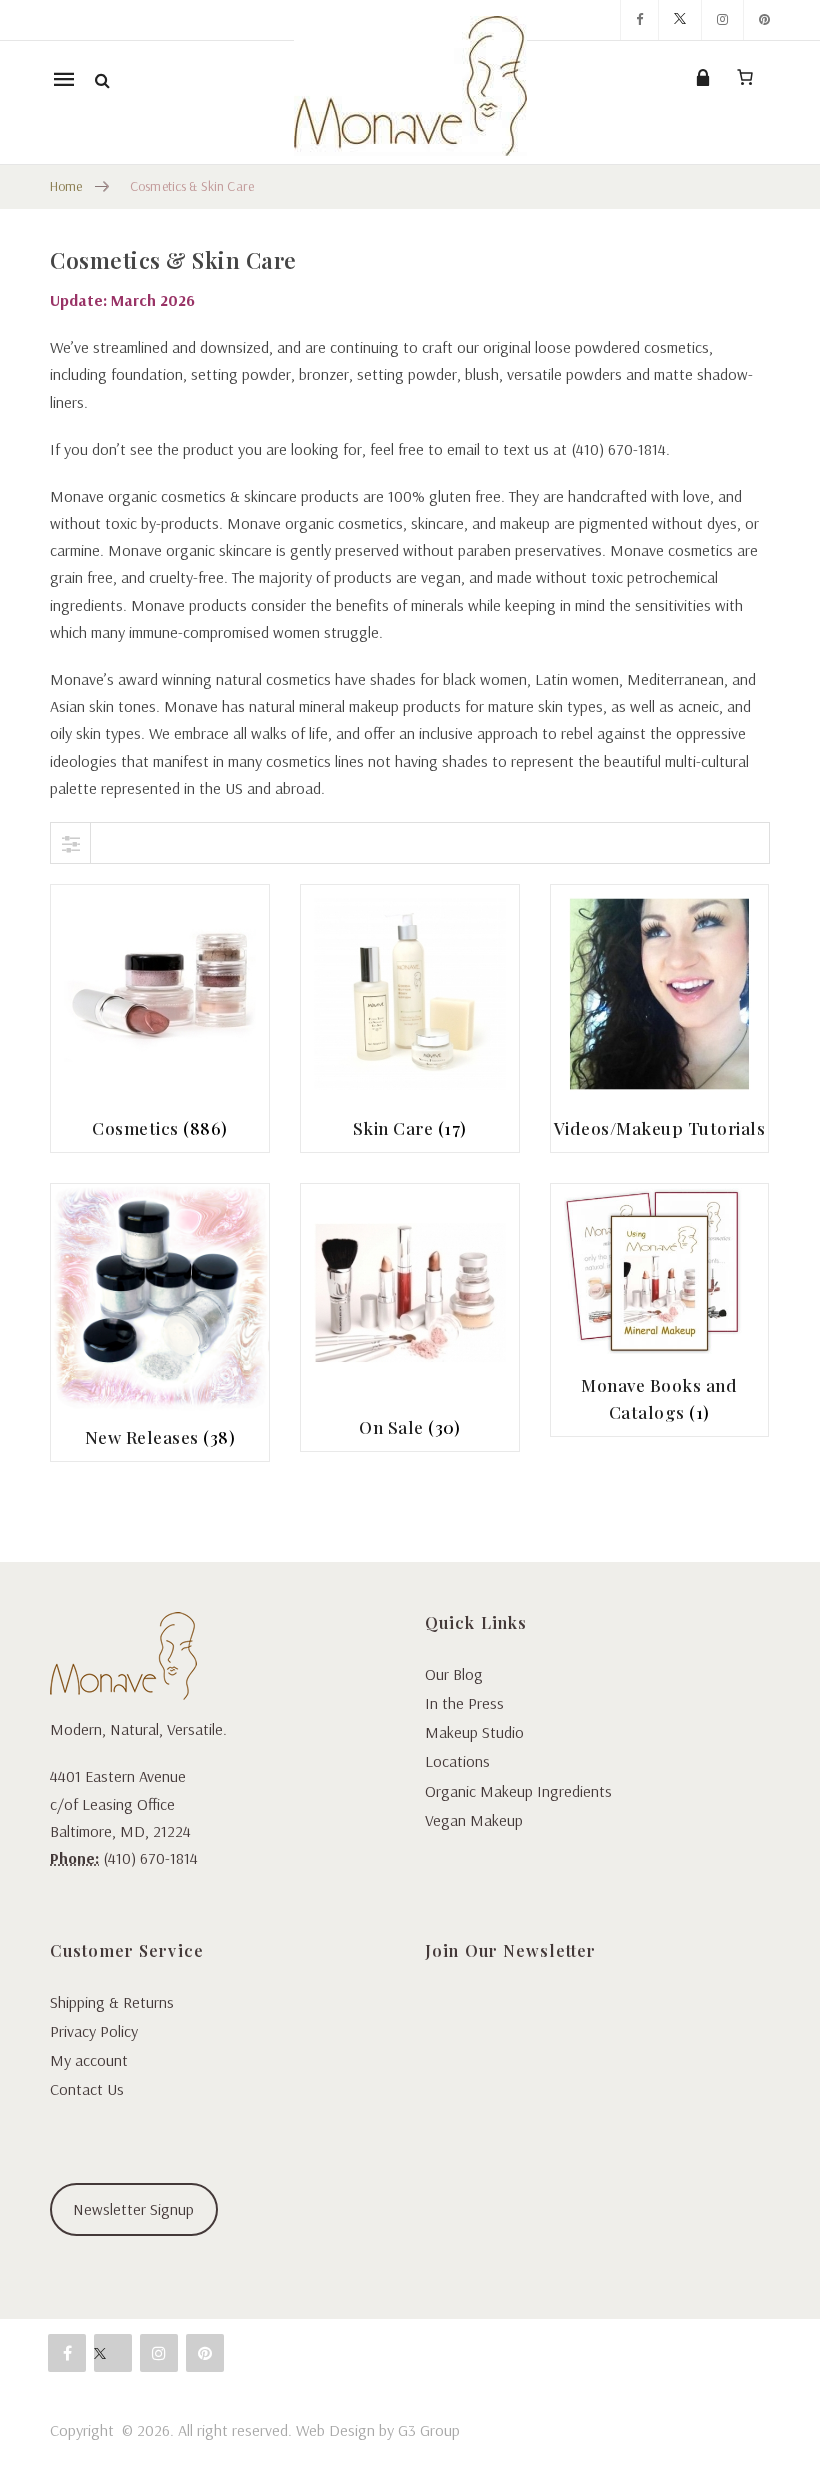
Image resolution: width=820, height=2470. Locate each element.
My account (89, 2060)
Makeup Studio (474, 1732)
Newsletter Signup (133, 2209)
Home (66, 186)
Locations (457, 1761)
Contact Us (87, 2089)
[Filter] (71, 843)
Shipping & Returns (112, 2002)
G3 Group (429, 2430)
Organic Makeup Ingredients (518, 1791)
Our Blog (454, 1674)
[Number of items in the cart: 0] (745, 77)
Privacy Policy (94, 2031)
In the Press (464, 1703)
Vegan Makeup (474, 1820)
